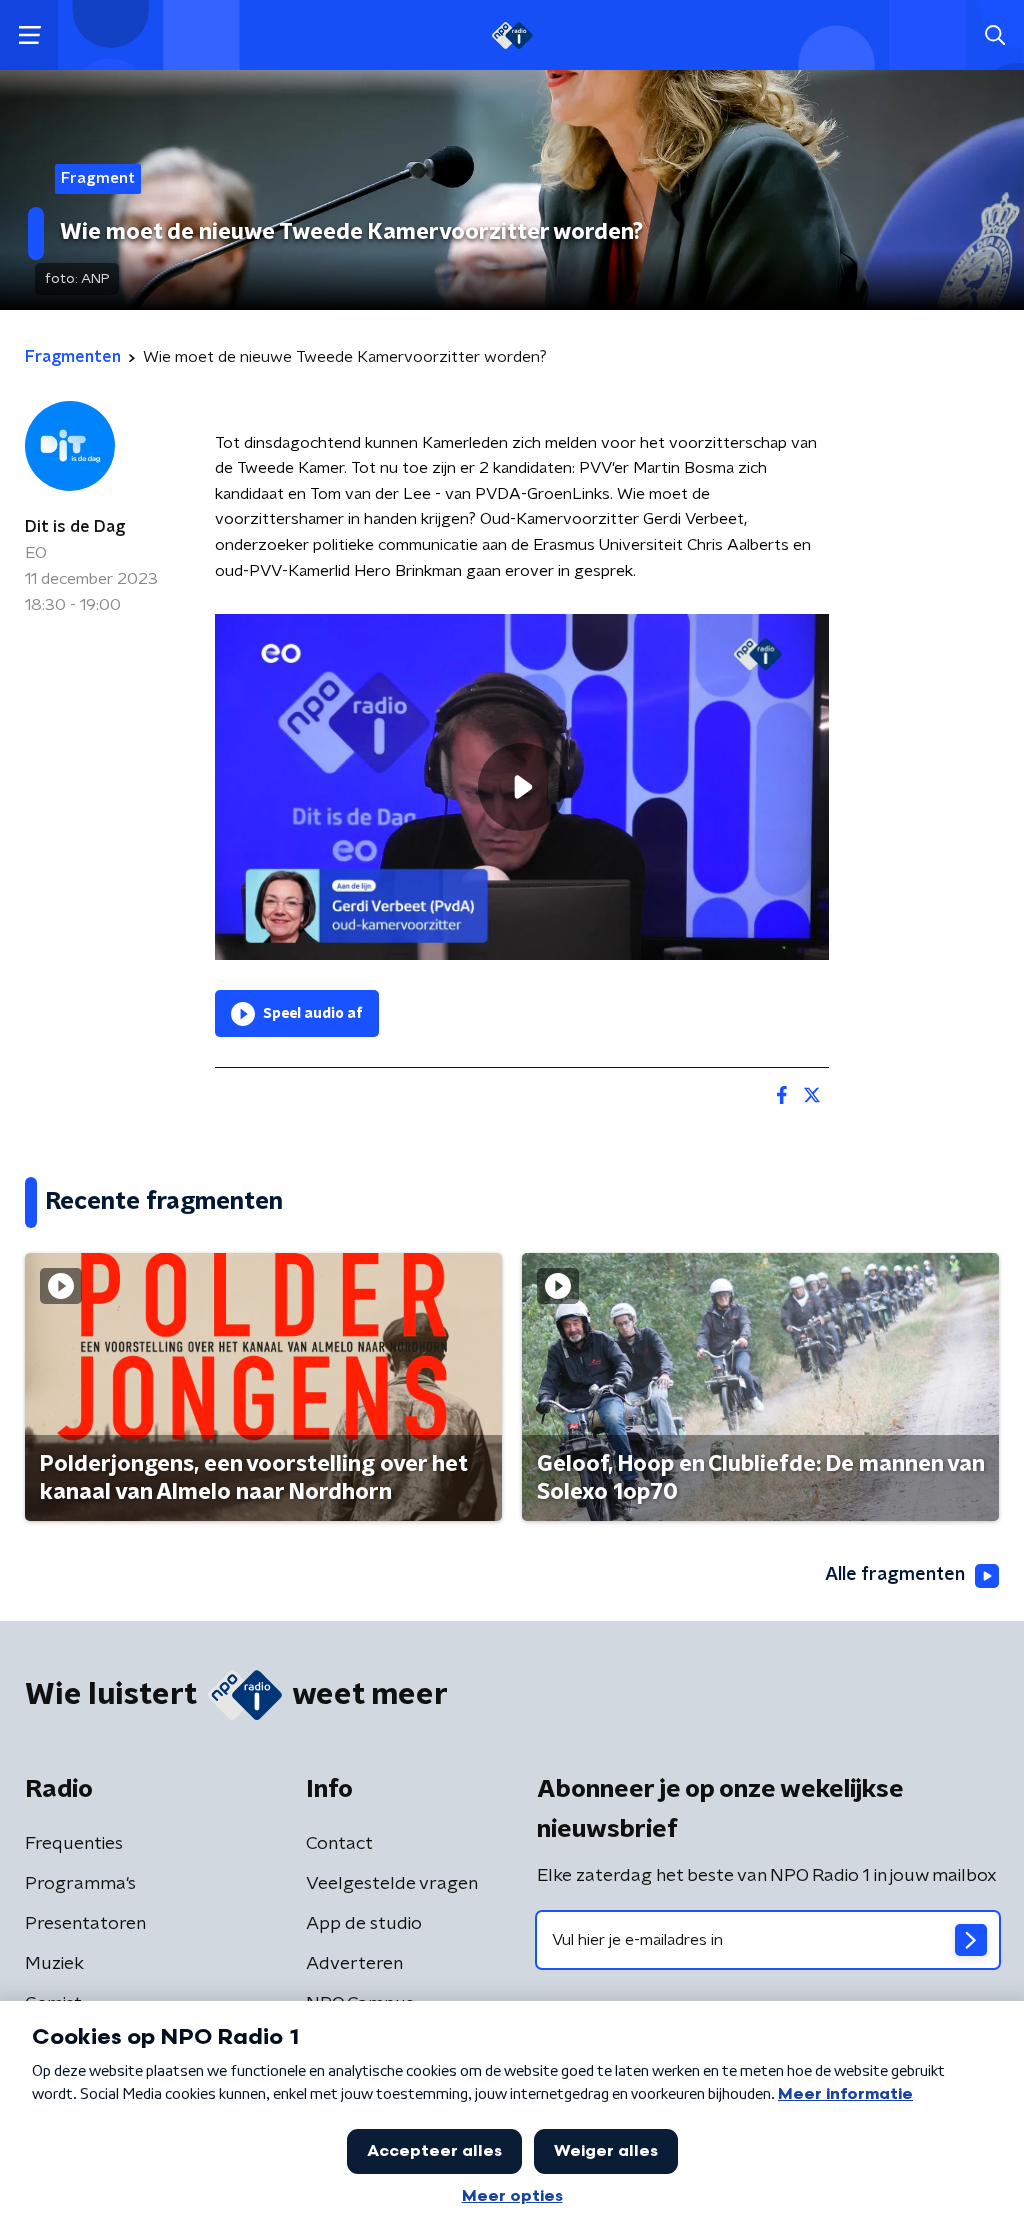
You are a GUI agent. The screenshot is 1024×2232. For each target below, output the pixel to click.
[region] (522, 786)
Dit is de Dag (75, 527)
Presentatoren (85, 1924)
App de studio (364, 1924)
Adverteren (354, 1964)
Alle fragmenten (895, 1575)
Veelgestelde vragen (392, 1884)
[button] (29, 35)
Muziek (54, 1964)
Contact (339, 1844)
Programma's (80, 1884)
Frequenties (74, 1844)
